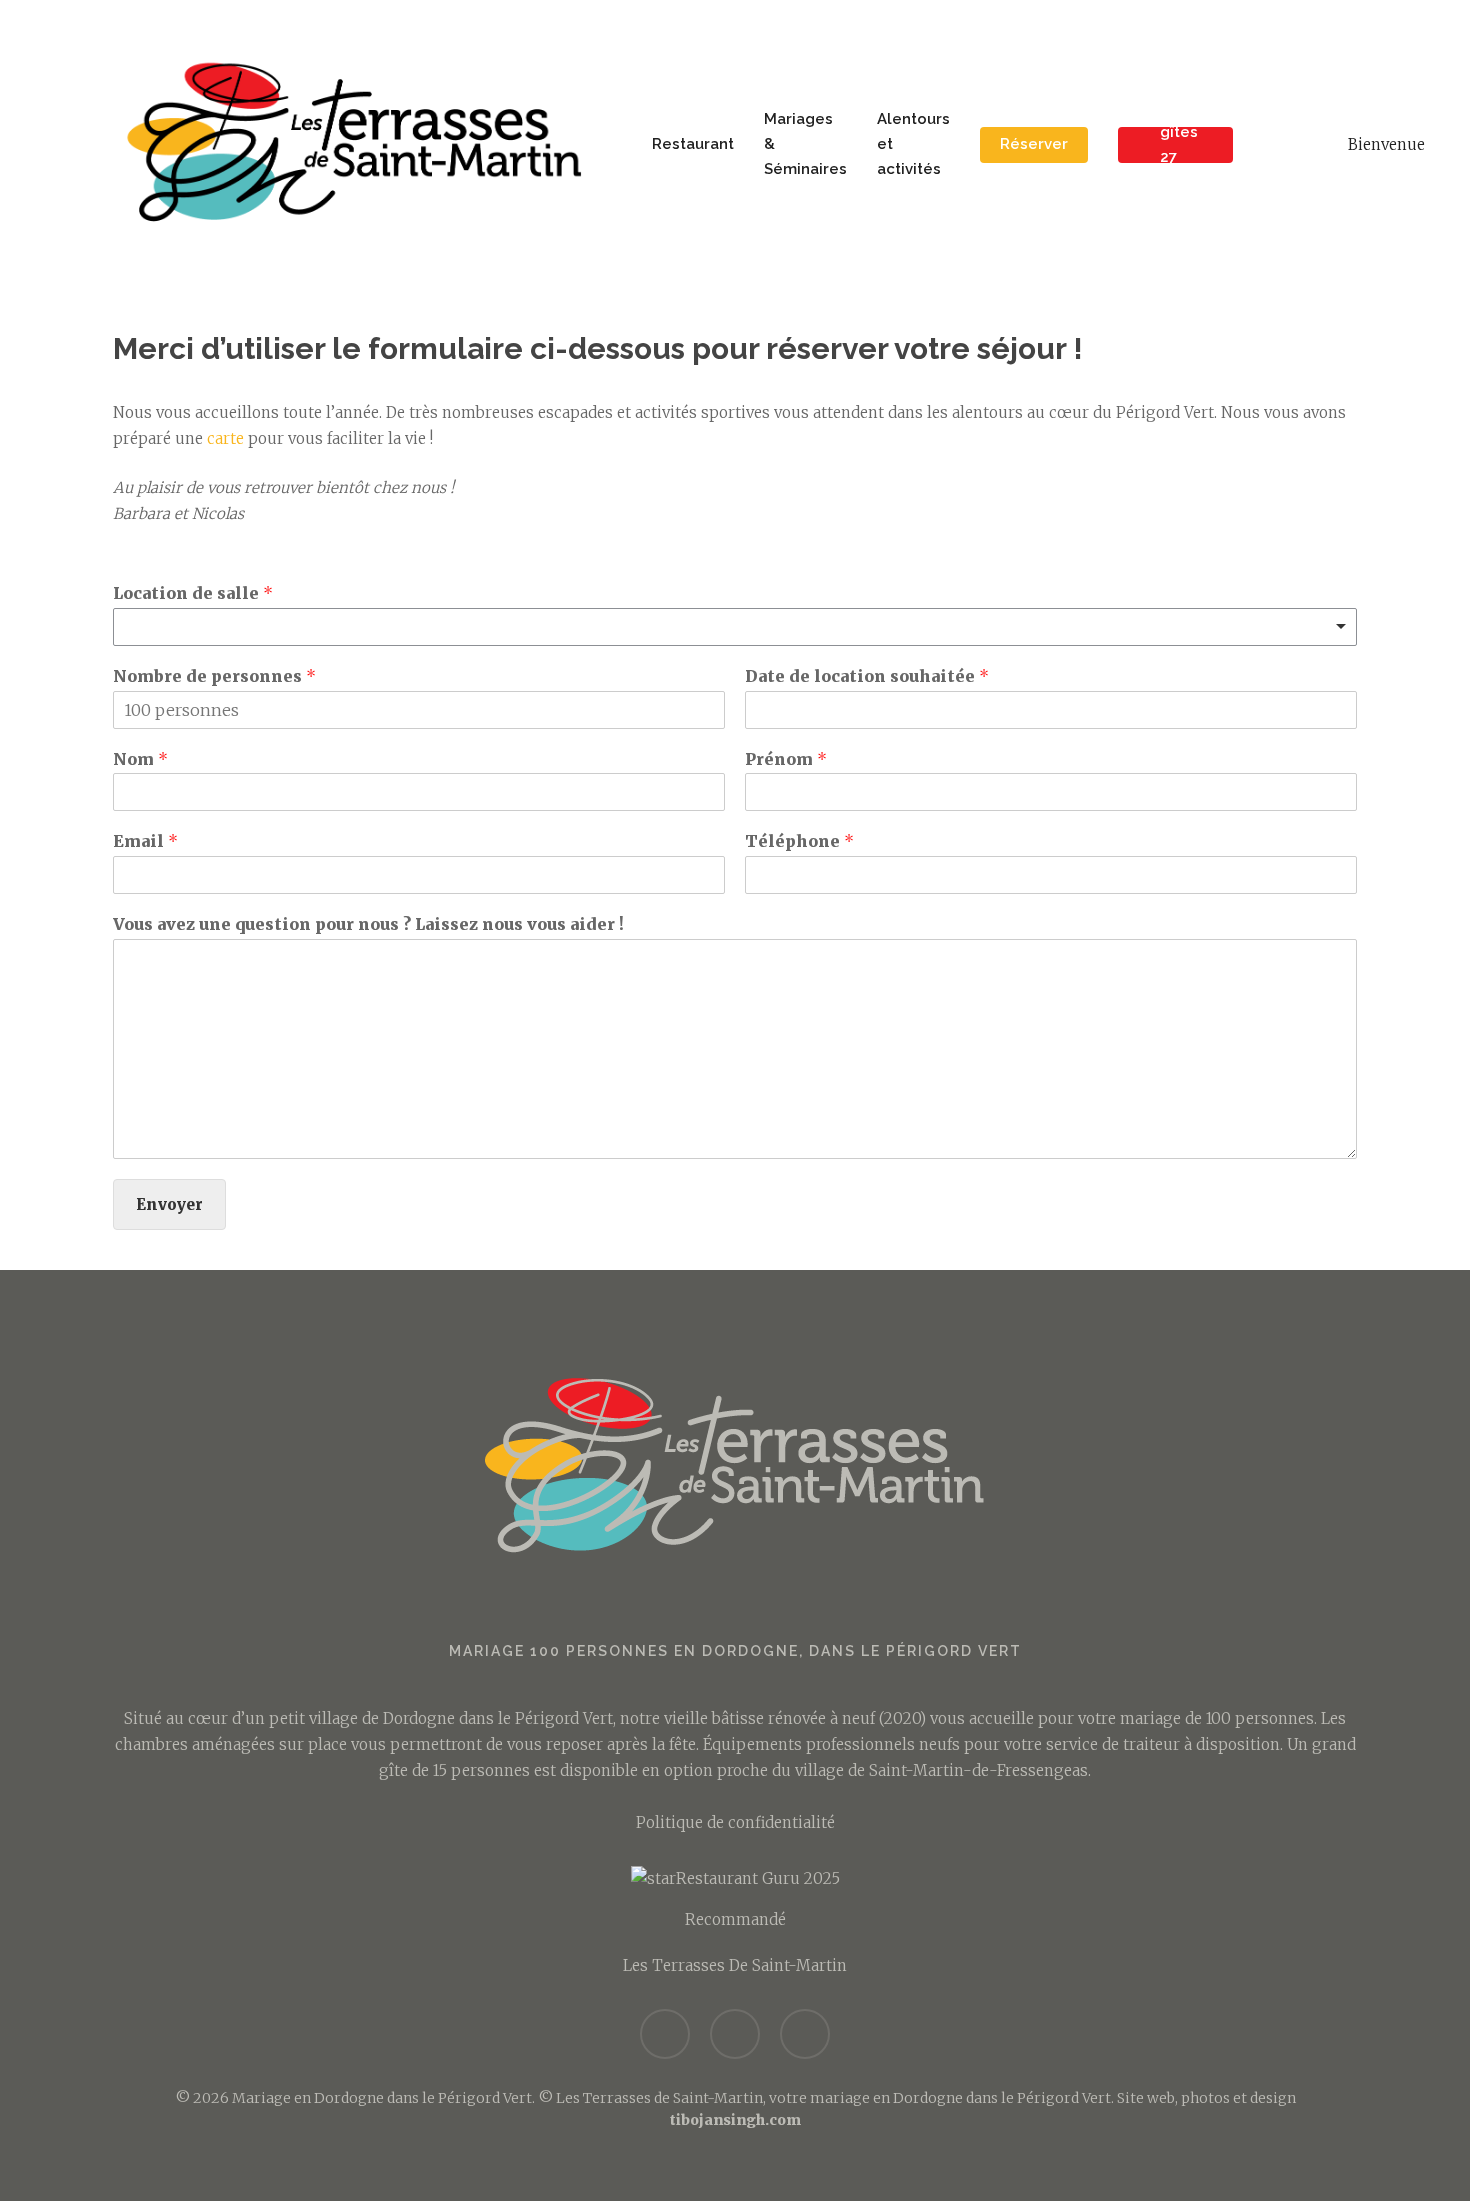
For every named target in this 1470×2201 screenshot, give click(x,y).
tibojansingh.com (735, 2120)
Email (145, 841)
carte (225, 438)
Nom (140, 759)
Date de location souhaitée (867, 676)
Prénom (786, 759)
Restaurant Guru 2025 (758, 1878)
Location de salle (193, 593)
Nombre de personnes (214, 676)
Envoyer (169, 1204)
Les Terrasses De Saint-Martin (735, 1965)
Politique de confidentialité (735, 1822)
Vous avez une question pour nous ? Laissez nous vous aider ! (368, 924)
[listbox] (735, 627)
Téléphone (799, 841)
